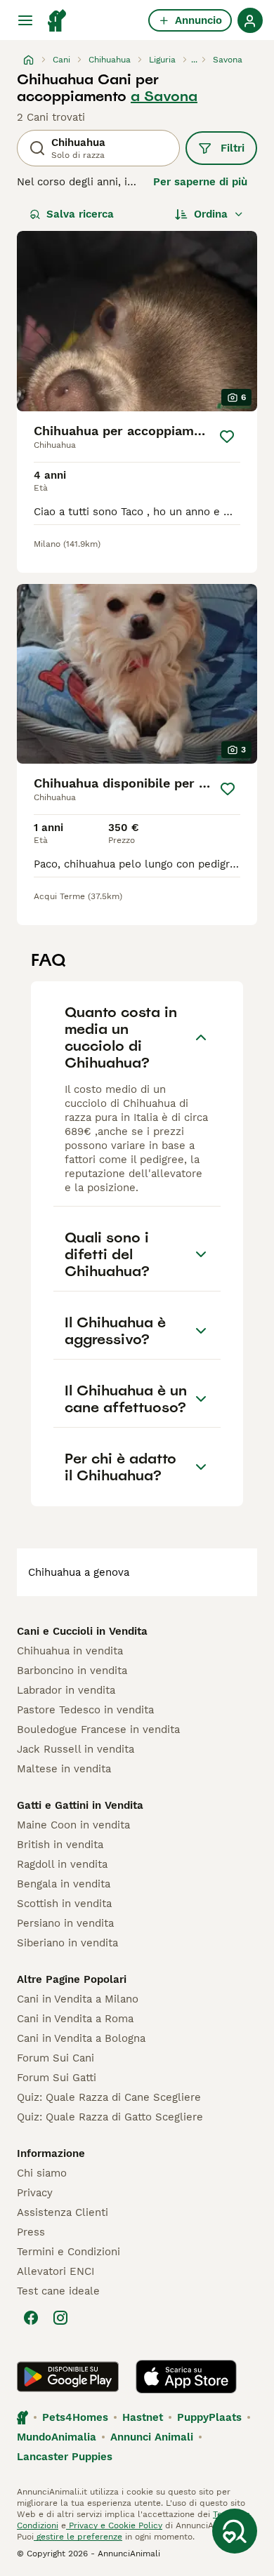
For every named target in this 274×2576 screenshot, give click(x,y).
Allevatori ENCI (56, 2271)
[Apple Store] (186, 2377)
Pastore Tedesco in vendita (85, 1710)
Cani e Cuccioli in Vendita (82, 1631)
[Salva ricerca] (235, 2531)
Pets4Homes (75, 2417)
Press (31, 2232)
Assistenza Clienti (63, 2212)
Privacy (35, 2193)
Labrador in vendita (66, 1690)
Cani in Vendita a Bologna (81, 2038)
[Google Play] (68, 2377)
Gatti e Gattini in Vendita (80, 1805)
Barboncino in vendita (72, 1671)
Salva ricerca (80, 214)
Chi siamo (42, 2173)
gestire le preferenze (78, 2537)
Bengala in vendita (64, 1884)
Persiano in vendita (65, 1923)
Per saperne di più (200, 182)
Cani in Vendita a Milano (78, 1999)
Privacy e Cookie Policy (114, 2525)
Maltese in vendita (64, 1769)
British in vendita (60, 1845)
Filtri (233, 148)
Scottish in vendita (64, 1904)
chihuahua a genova (79, 1572)
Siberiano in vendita (67, 1943)
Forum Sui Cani (56, 2058)
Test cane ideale (58, 2291)
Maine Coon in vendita (73, 1825)
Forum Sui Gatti (57, 2078)
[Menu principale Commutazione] (25, 20)
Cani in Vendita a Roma (75, 2019)
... (194, 60)
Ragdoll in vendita (62, 1864)
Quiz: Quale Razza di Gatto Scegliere (110, 2117)
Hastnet (143, 2417)
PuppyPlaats (209, 2417)
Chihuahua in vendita (70, 1651)
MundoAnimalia (57, 2437)
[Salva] (227, 437)
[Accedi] (250, 20)
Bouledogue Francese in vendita (98, 1729)
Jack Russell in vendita (76, 1749)
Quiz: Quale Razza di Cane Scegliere (109, 2097)
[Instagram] (60, 2318)
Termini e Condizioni (68, 2252)
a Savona (164, 96)
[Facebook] (31, 2318)
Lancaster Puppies (65, 2457)
